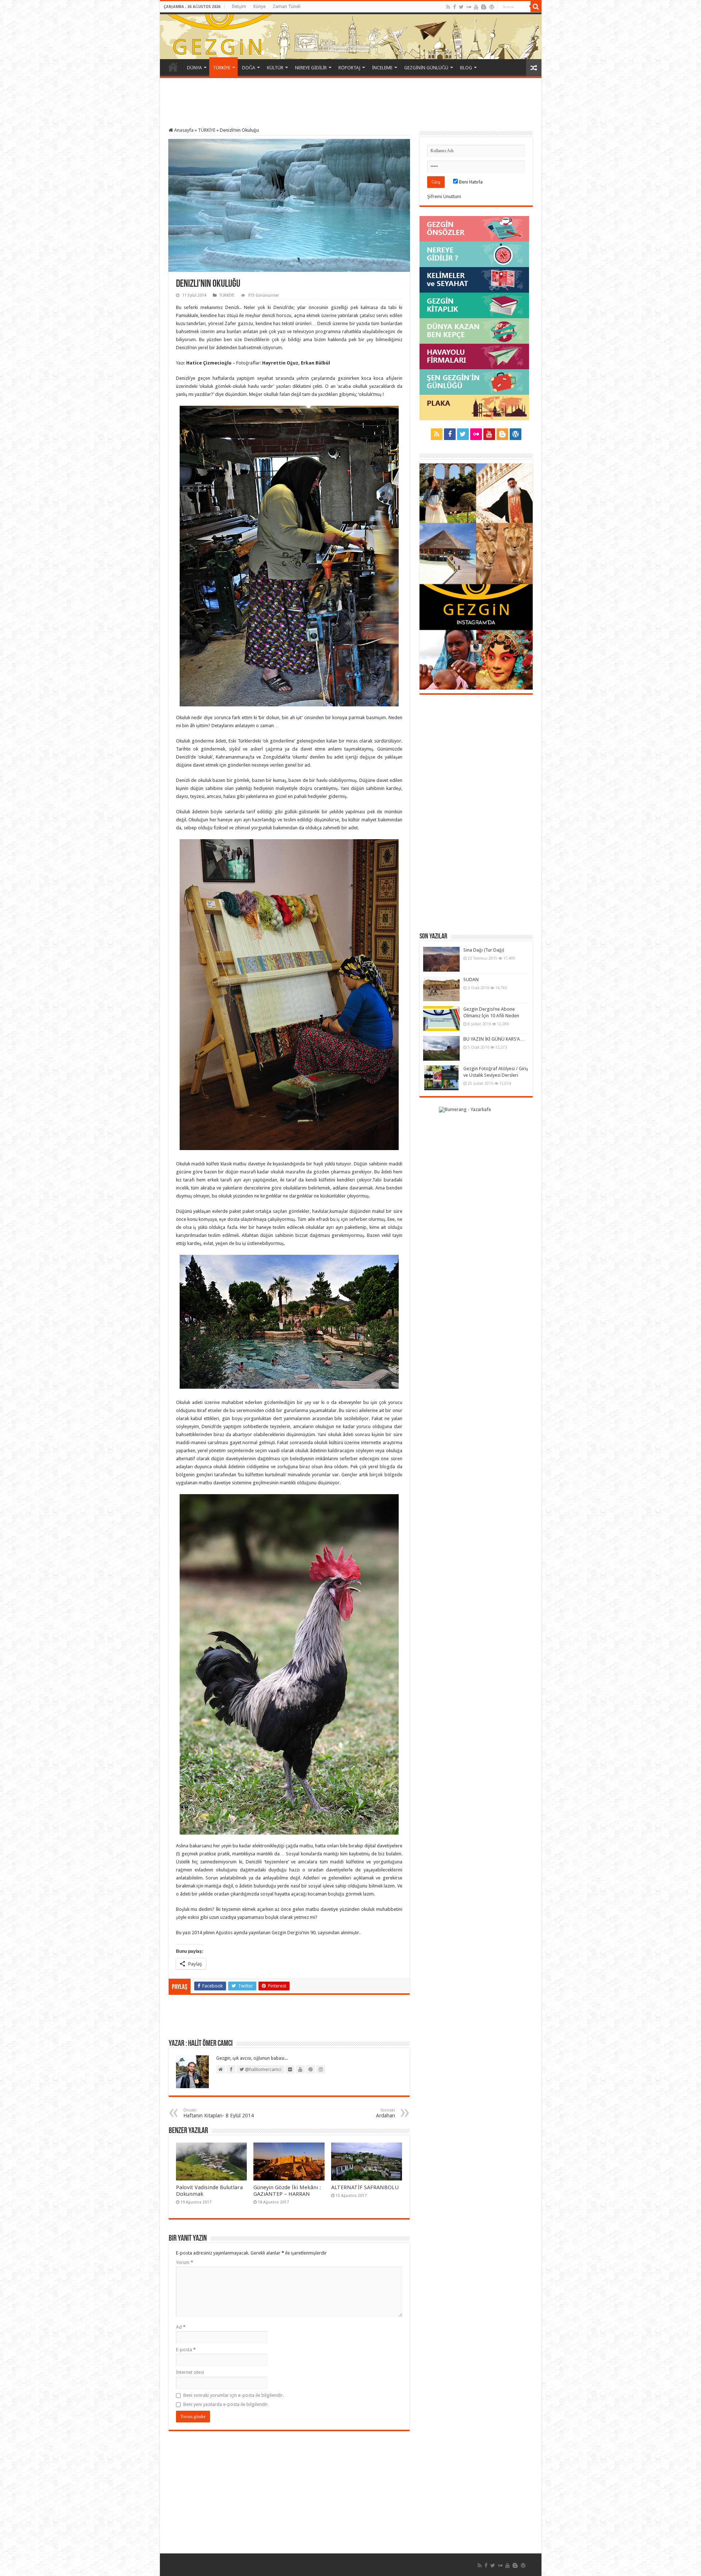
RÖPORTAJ (349, 68)
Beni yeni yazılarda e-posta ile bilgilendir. (226, 2404)
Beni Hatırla (470, 182)
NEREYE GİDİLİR (311, 68)
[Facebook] (455, 7)
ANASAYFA (173, 67)
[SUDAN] (441, 989)
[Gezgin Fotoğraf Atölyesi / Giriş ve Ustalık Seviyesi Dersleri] (441, 1078)
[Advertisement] (350, 104)
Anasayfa (183, 130)
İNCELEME (382, 68)
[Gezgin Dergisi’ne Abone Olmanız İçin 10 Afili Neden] (441, 1018)
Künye (259, 7)
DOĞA (249, 68)
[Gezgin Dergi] (243, 34)
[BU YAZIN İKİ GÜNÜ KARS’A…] (441, 1048)
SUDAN (471, 980)
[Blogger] (484, 7)
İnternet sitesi (190, 2372)
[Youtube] (476, 7)
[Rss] (448, 7)
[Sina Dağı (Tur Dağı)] (441, 959)
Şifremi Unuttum (444, 196)
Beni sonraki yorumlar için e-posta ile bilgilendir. (233, 2395)
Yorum (185, 2262)
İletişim (239, 7)
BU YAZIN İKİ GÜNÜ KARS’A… (494, 1039)
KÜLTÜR (275, 68)
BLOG (466, 68)
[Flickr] (469, 7)
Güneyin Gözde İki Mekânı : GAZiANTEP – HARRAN (287, 2191)
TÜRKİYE (222, 68)
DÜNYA (194, 68)
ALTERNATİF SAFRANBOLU (365, 2187)
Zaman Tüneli (287, 7)
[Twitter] (461, 7)
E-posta (186, 2350)
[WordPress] (492, 7)
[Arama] (536, 7)
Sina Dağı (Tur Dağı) (484, 950)
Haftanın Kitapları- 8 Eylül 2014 (219, 2113)
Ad (181, 2327)
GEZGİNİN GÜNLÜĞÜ (426, 68)
